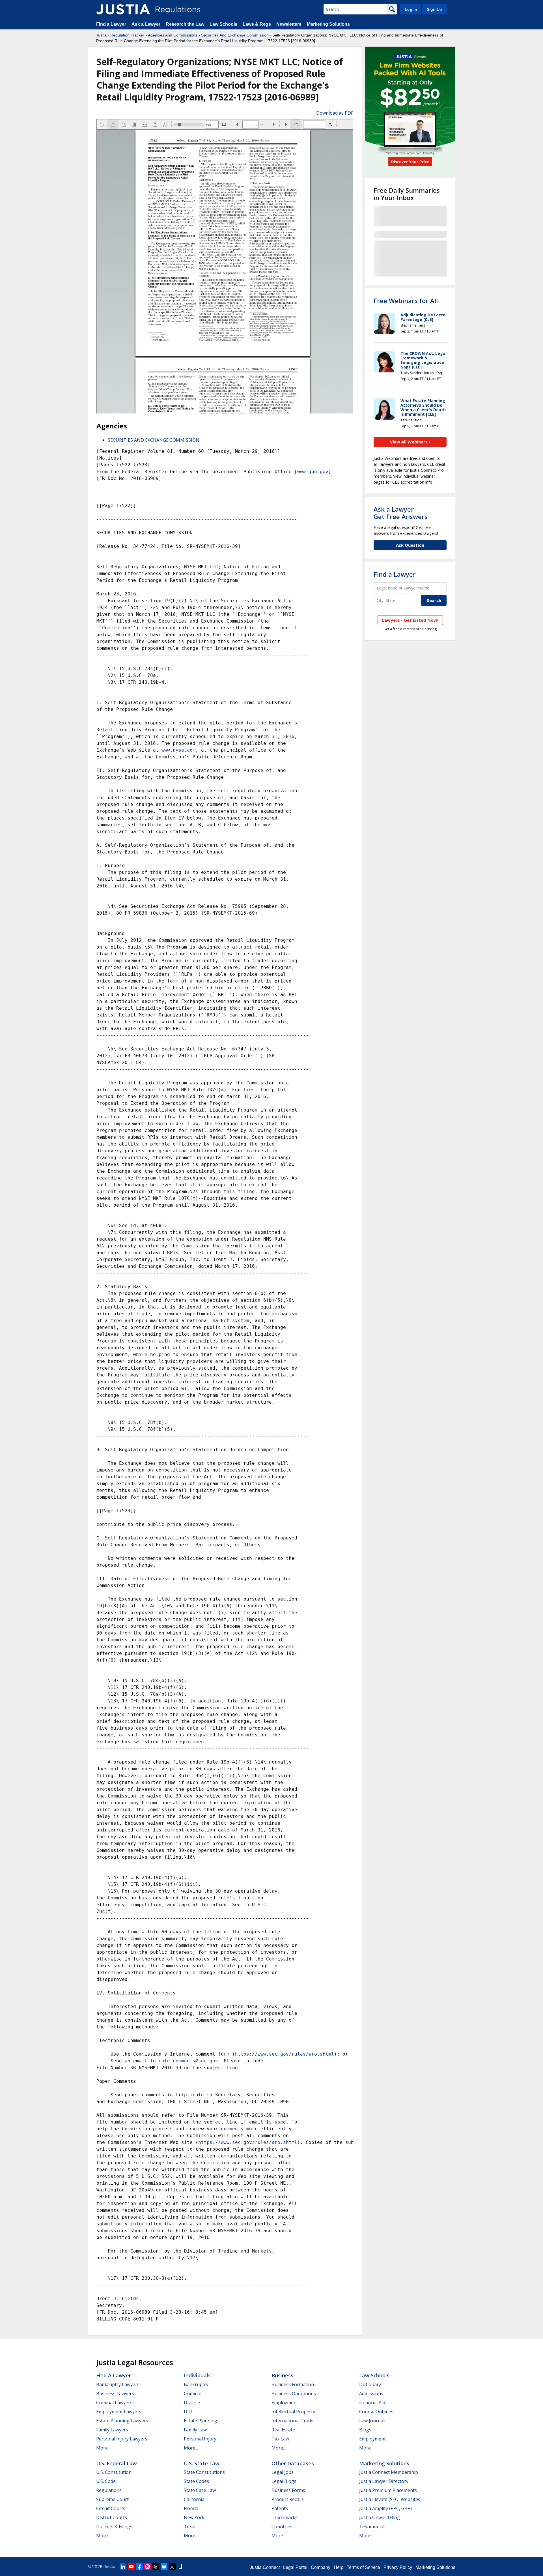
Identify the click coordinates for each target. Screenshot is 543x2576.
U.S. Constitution (114, 2472)
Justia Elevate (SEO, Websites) (390, 2499)
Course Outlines (376, 2412)
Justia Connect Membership (389, 2472)
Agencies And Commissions (173, 35)
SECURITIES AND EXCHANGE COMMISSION (154, 440)
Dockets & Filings (114, 2526)
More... (103, 2448)
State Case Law (200, 2490)
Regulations (109, 2490)
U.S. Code (106, 2481)
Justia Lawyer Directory (384, 2481)
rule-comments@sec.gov (188, 2061)
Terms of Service (363, 2567)
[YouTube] (131, 2567)
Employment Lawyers (119, 2412)
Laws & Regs (257, 24)
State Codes (196, 2481)
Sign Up (434, 9)
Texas (190, 2526)
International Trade (292, 2421)
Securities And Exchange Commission (235, 35)
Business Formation (293, 2384)
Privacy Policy (398, 2567)
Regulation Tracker (127, 35)
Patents (280, 2508)
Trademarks (285, 2517)
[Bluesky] (164, 2567)
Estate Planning (201, 2421)
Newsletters (289, 24)
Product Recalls (288, 2499)
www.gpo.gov (313, 472)
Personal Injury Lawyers (122, 2439)
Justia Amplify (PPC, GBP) (385, 2508)
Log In (411, 9)
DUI (188, 2412)
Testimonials (373, 2526)
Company (321, 2567)
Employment (285, 2403)
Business (282, 2375)
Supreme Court (112, 2499)
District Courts (112, 2517)
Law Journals (373, 2421)
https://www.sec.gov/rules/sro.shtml (285, 2054)
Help (339, 2567)
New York (194, 2517)
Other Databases (293, 2463)
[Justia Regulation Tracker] (123, 9)
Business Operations (294, 2393)
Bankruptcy (196, 2384)
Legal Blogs (284, 2481)
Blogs (365, 2430)
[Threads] (156, 2567)
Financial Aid (372, 2403)
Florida (191, 2508)
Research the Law (185, 24)
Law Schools (223, 24)
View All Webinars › (410, 442)
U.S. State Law (202, 2463)
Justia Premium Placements (388, 2490)
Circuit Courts (111, 2508)
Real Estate (283, 2430)
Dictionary (370, 2384)
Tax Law (280, 2439)
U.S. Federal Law (117, 2463)
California (194, 2499)
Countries (282, 2526)
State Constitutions (204, 2472)
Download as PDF (335, 113)
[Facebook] (139, 2567)
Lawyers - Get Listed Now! (410, 620)
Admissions (371, 2393)
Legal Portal (295, 2567)
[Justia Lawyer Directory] (180, 2567)
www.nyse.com (178, 750)
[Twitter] (172, 2567)
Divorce (192, 2403)
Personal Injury (200, 2439)
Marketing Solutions (328, 24)
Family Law (195, 2430)
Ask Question (410, 545)
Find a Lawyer (111, 24)
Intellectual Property (293, 2412)
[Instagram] (148, 2567)
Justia (101, 35)
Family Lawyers (112, 2430)
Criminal (193, 2393)
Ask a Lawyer (146, 24)
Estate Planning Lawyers (122, 2421)
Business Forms (288, 2490)
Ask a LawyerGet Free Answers (401, 513)
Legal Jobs (283, 2472)
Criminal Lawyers (114, 2403)
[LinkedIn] (123, 2567)
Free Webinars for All (406, 301)
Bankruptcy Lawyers (118, 2384)
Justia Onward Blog (380, 2517)
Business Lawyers (115, 2393)
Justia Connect (265, 2567)
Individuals (197, 2375)
